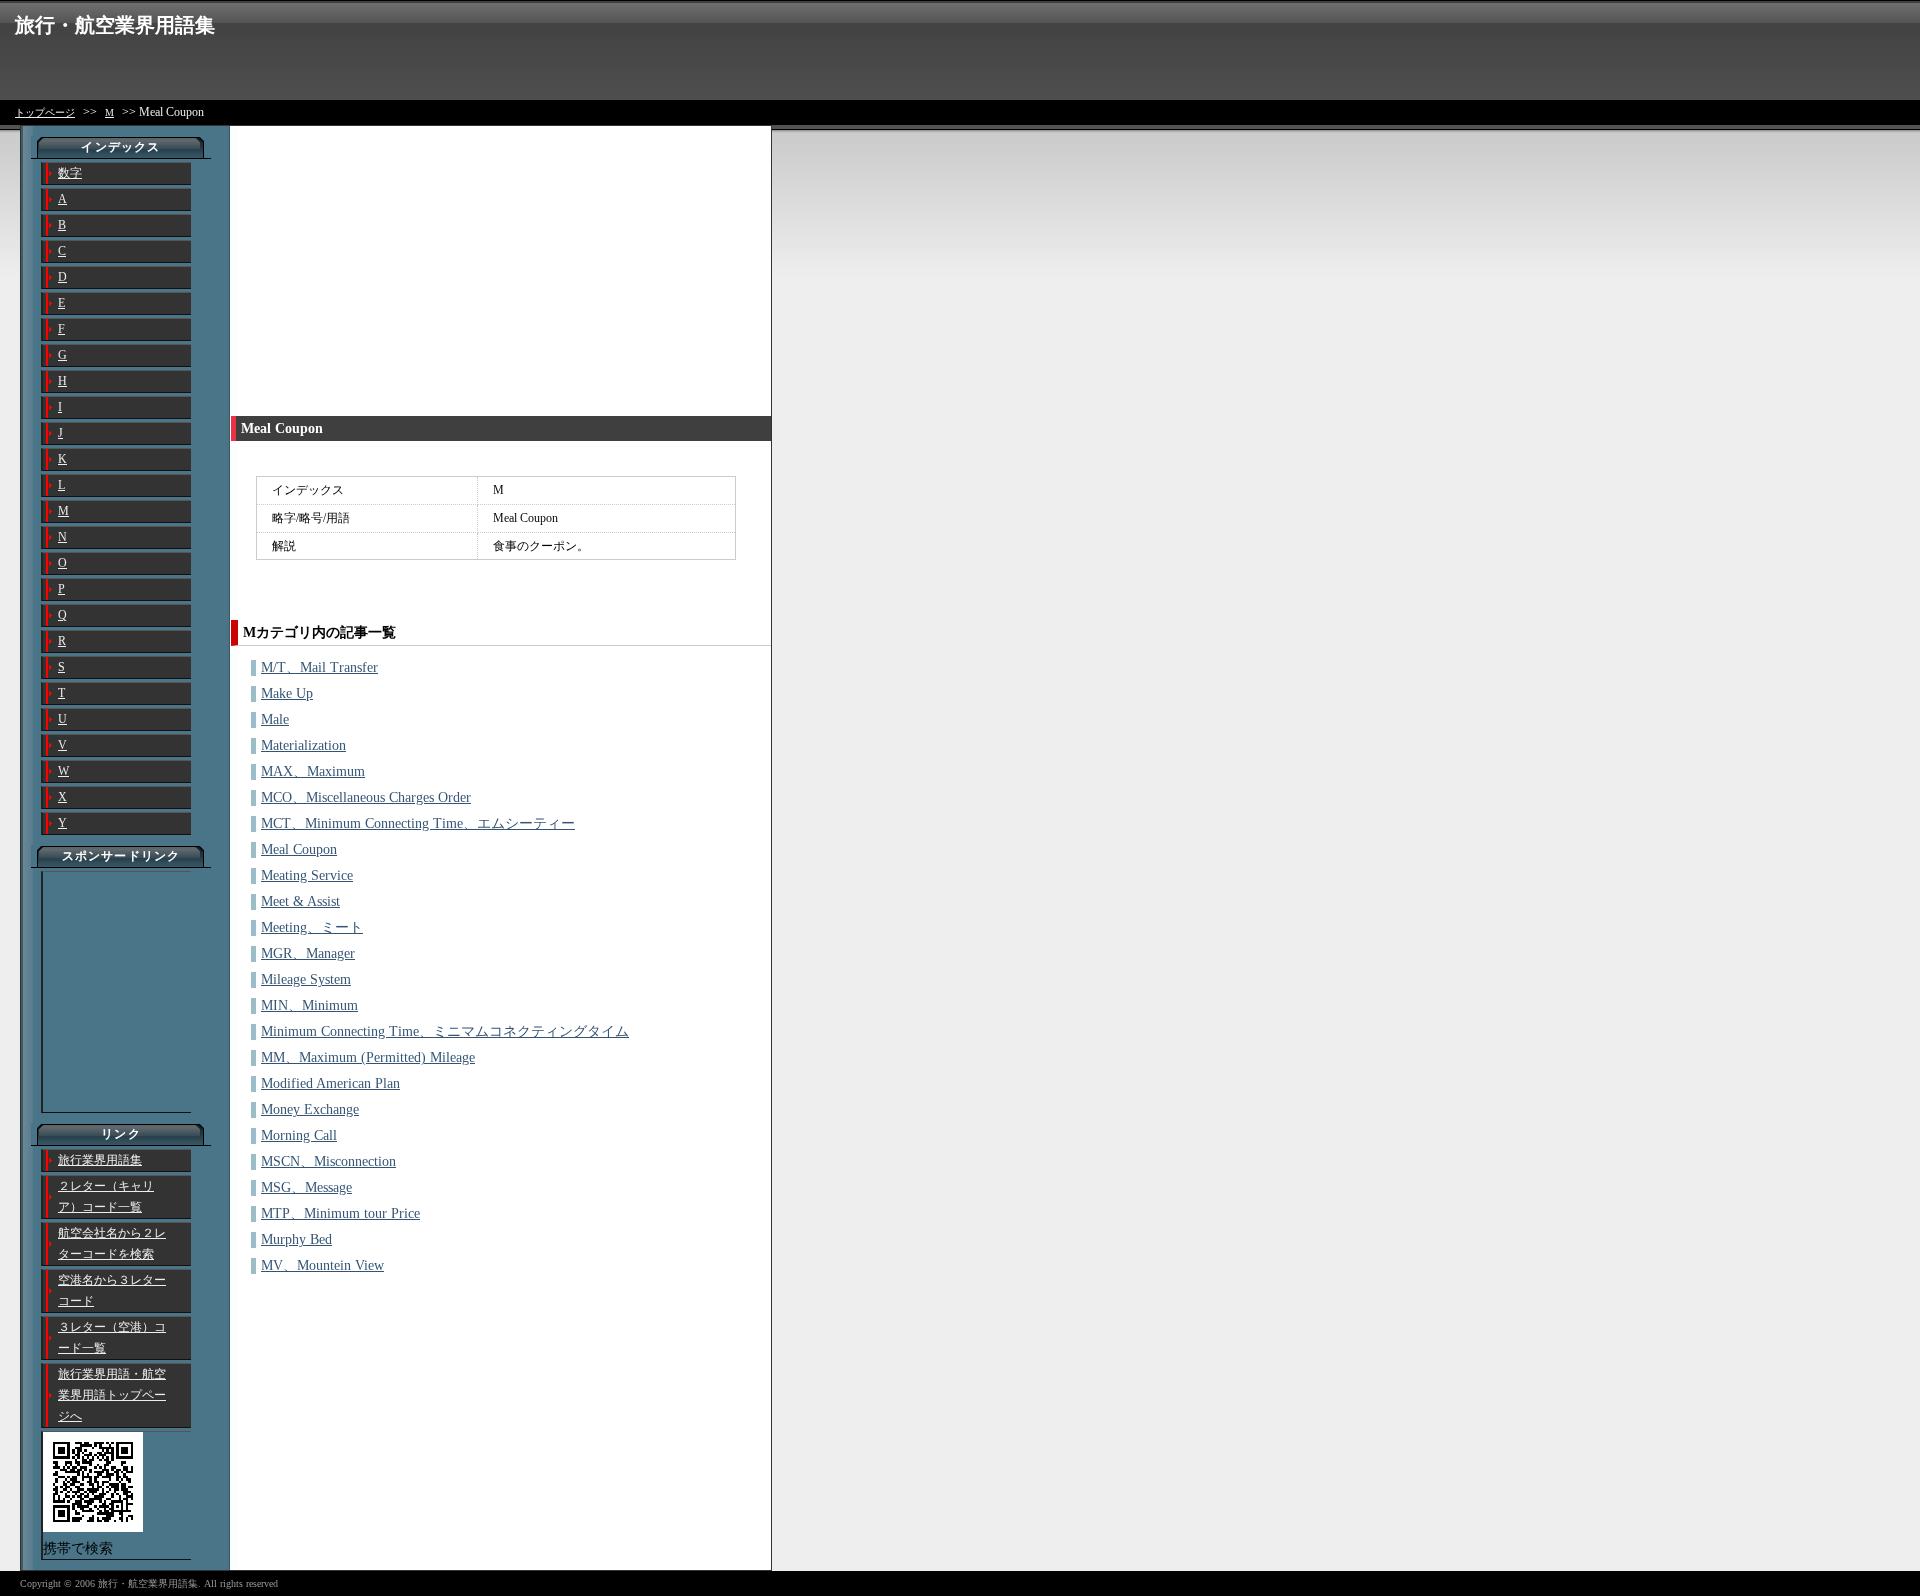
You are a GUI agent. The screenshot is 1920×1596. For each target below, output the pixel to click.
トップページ (45, 112)
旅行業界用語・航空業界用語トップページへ (112, 1395)
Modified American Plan (330, 1083)
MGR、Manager (308, 953)
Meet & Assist (300, 901)
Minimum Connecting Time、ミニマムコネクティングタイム (445, 1031)
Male (275, 719)
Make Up (287, 693)
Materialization (303, 745)
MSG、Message (306, 1187)
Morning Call (299, 1135)
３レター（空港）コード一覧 (112, 1337)
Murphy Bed (296, 1239)
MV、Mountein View (322, 1265)
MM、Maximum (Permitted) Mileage (368, 1057)
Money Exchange (310, 1109)
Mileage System (306, 979)
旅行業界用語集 (100, 1160)
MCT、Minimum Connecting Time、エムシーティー (418, 823)
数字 (70, 173)
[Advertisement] (399, 266)
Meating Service (307, 875)
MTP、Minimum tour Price (340, 1213)
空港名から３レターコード (112, 1290)
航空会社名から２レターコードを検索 (112, 1243)
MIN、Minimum (309, 1005)
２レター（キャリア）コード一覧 (106, 1196)
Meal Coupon (299, 849)
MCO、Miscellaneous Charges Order (366, 797)
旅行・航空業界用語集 (115, 25)
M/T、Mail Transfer (319, 667)
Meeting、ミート (312, 927)
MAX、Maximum (313, 771)
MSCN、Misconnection (328, 1161)
